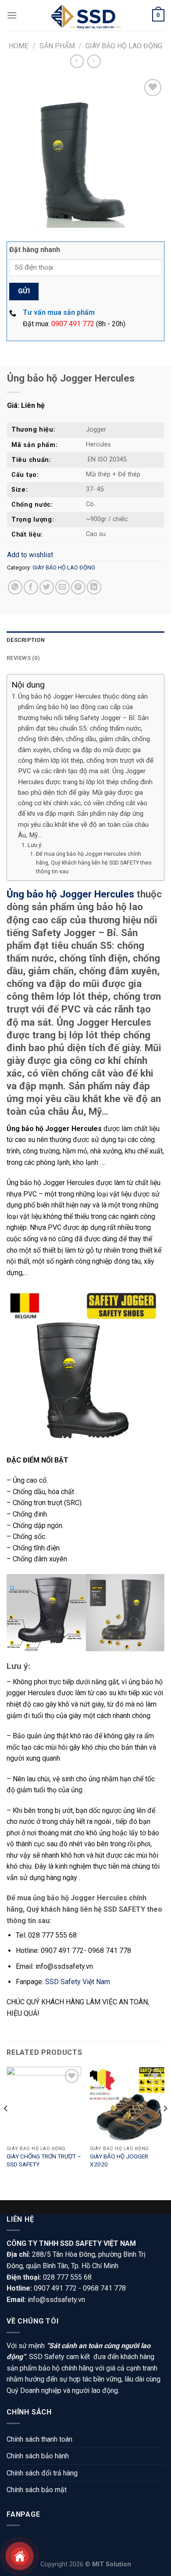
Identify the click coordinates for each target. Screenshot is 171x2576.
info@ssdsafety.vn (56, 2300)
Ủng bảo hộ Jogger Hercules (70, 894)
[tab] (85, 640)
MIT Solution (112, 2564)
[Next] (165, 2126)
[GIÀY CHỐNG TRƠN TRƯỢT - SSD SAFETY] (44, 2104)
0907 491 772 (73, 324)
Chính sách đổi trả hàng (42, 2473)
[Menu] (12, 15)
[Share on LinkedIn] (94, 587)
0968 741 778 (104, 2288)
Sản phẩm (57, 46)
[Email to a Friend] (62, 587)
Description (26, 640)
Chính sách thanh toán (39, 2439)
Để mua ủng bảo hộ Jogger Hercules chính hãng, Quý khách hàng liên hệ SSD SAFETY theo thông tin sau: (94, 863)
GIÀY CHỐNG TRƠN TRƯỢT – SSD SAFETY (44, 2160)
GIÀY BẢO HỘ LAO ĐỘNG (124, 46)
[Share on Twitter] (47, 587)
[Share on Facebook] (31, 587)
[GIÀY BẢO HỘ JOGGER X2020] (127, 2104)
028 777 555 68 (67, 2277)
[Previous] (6, 2126)
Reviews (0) (23, 658)
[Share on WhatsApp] (15, 587)
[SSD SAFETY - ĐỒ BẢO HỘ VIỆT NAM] (85, 15)
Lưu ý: (35, 845)
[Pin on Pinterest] (78, 587)
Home (19, 46)
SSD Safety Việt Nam (78, 1982)
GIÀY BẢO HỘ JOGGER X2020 (119, 2160)
